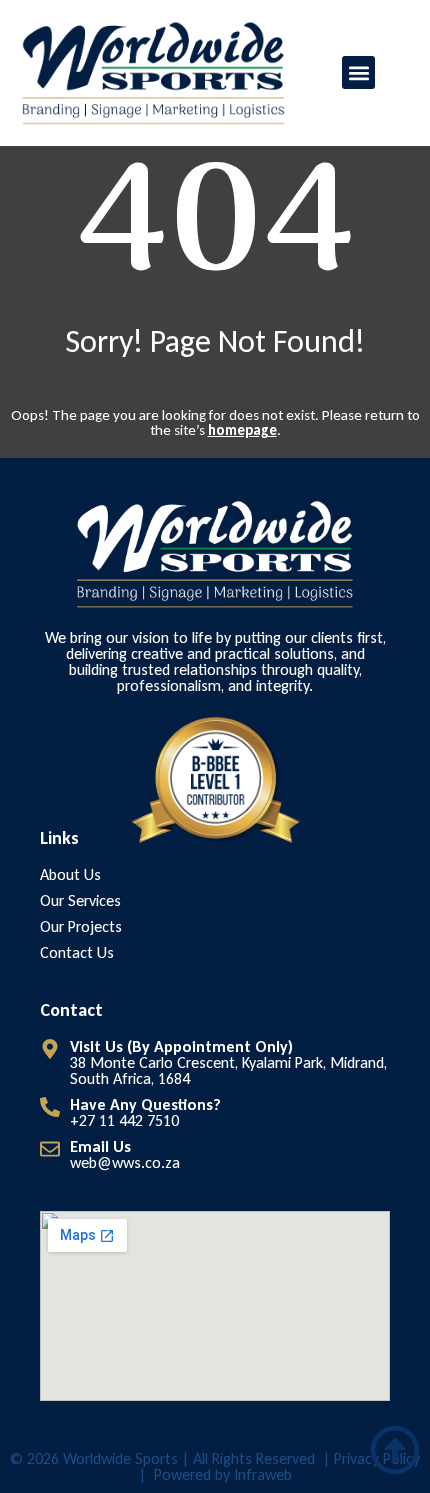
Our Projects (81, 927)
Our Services (80, 901)
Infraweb (263, 1474)
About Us (70, 875)
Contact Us (77, 953)
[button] (358, 72)
